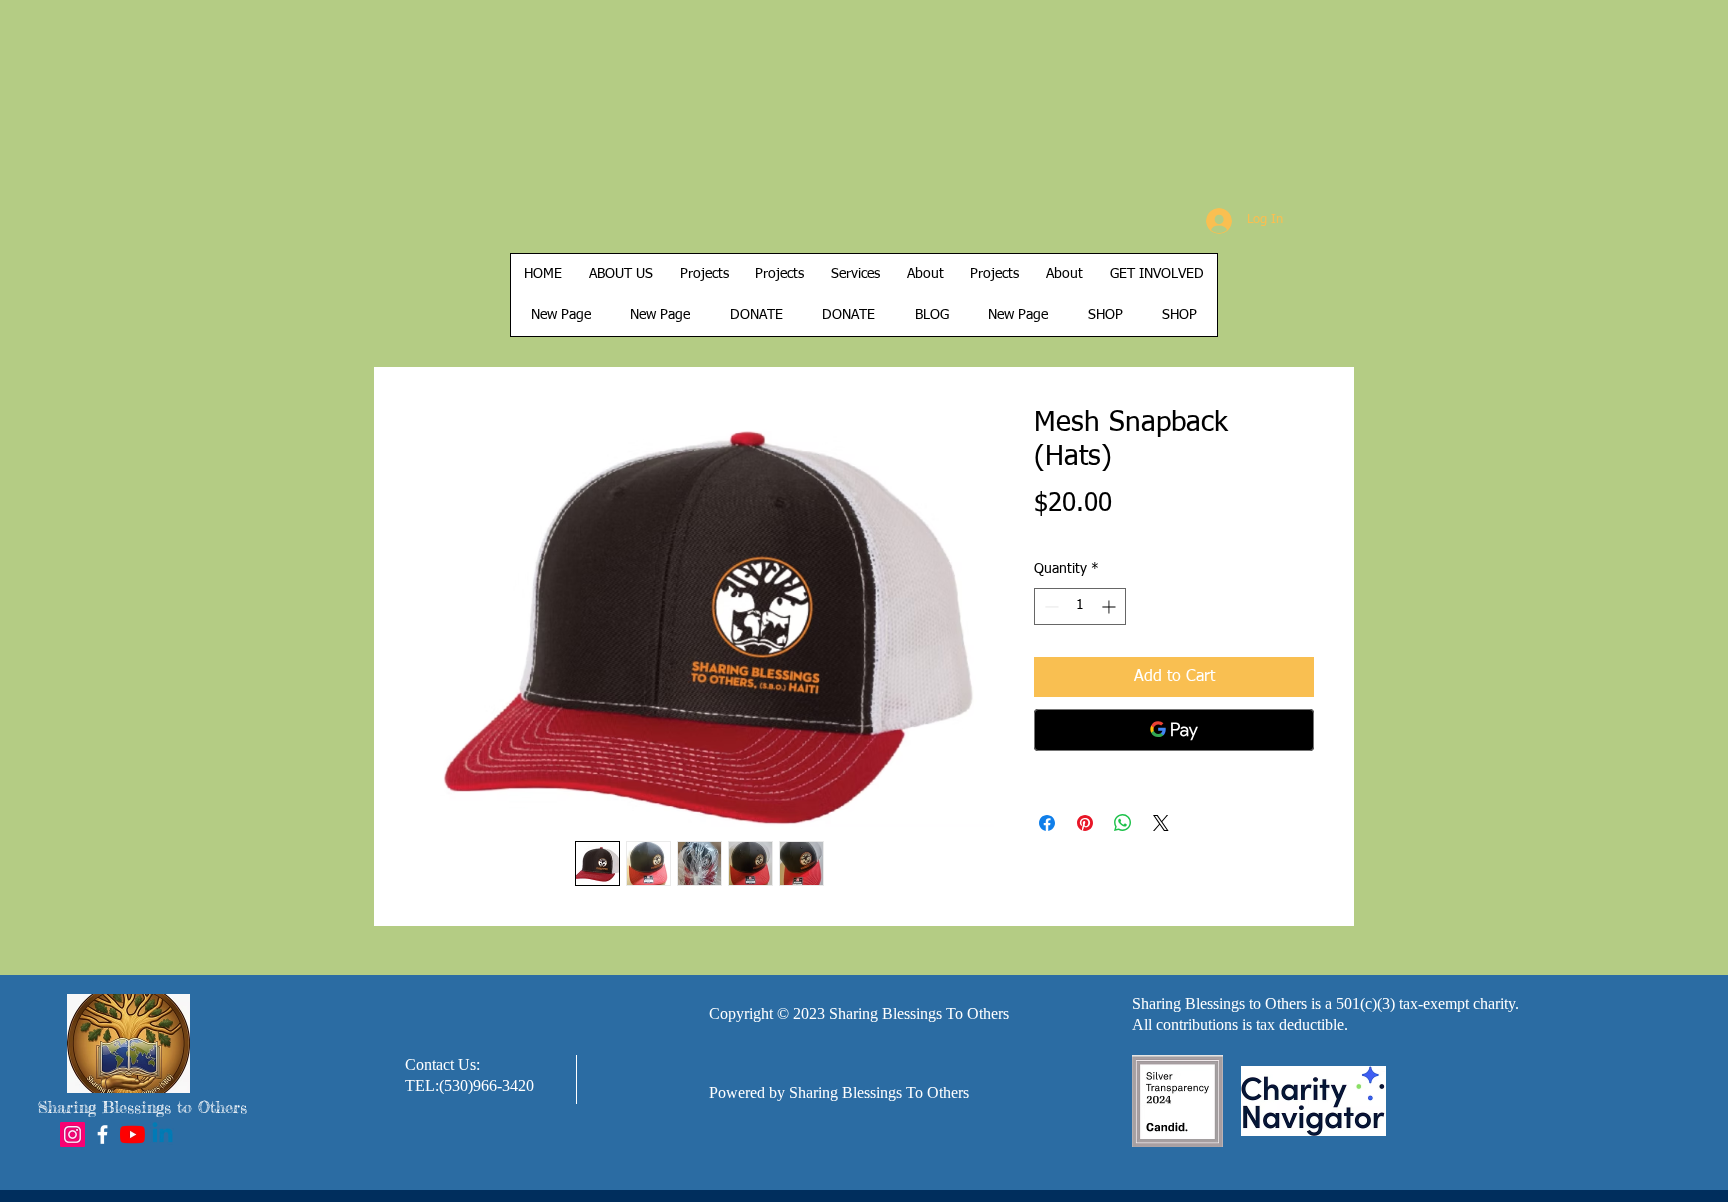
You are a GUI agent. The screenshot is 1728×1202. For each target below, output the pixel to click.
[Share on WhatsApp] (1123, 823)
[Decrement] (1049, 606)
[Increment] (1110, 606)
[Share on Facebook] (1047, 823)
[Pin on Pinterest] (1085, 823)
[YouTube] (132, 1134)
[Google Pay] (1174, 730)
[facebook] (102, 1134)
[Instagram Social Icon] (72, 1134)
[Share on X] (1161, 823)
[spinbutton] (1080, 606)
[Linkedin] (162, 1134)
